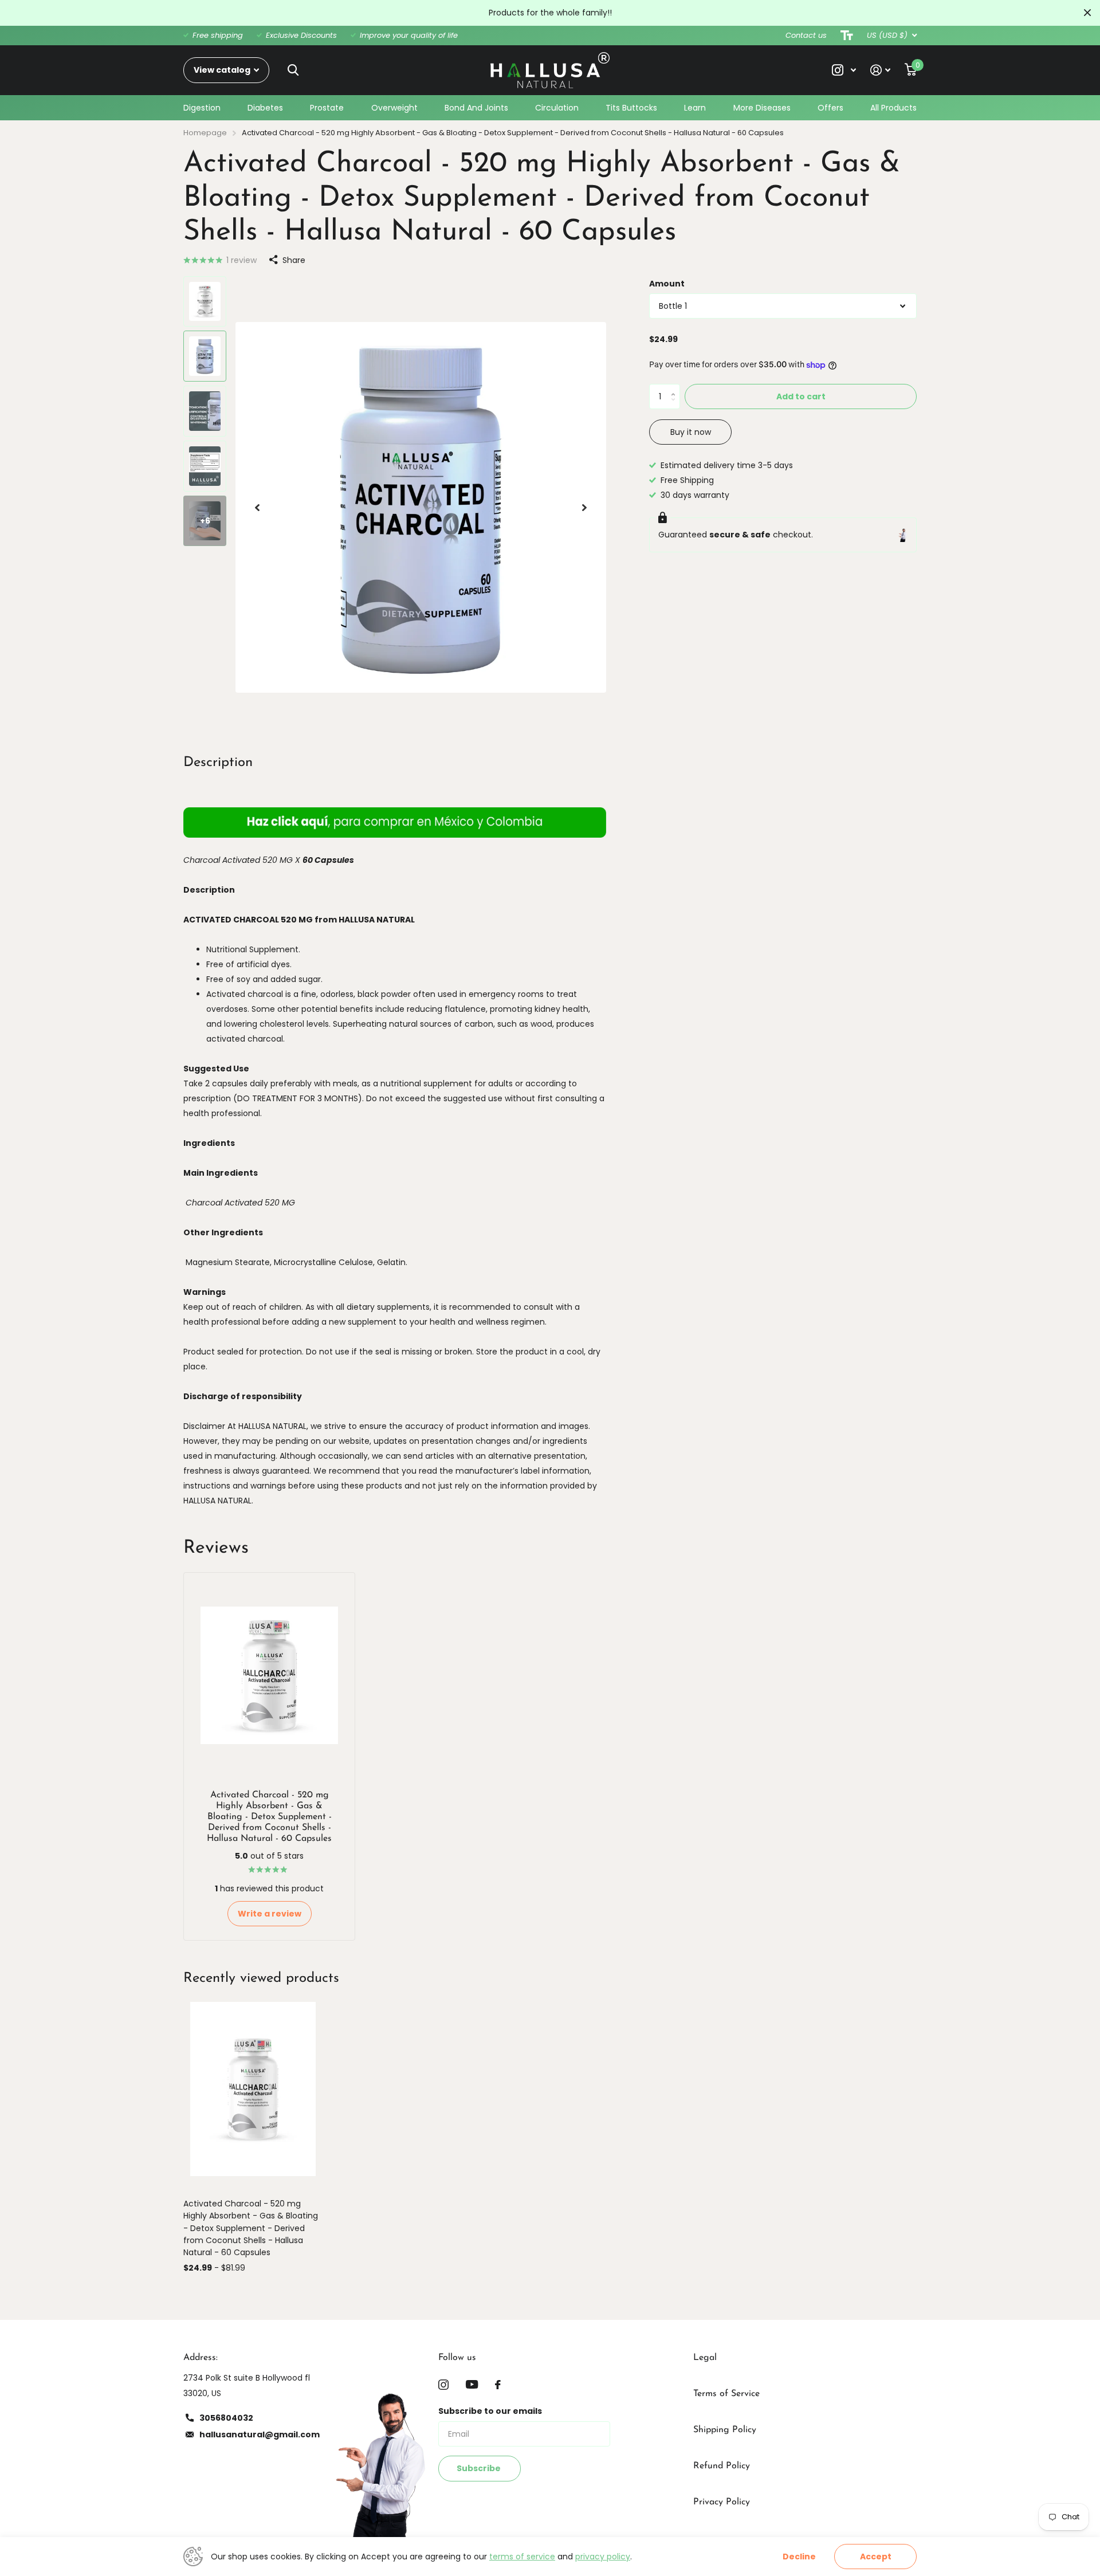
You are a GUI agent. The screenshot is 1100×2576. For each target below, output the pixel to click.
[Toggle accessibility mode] (847, 36)
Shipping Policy (725, 2430)
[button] (257, 508)
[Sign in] (881, 70)
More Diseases (762, 108)
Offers (830, 108)
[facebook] (498, 2385)
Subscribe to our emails (490, 2411)
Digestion (202, 108)
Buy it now (691, 432)
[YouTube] (472, 2384)
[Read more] (844, 70)
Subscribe (480, 2468)
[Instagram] (443, 2385)
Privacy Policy (722, 2502)
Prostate (327, 108)
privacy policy (603, 2557)
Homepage (205, 133)
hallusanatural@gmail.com (260, 2434)
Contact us (806, 35)
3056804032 (226, 2418)
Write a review (270, 1914)
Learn (695, 108)
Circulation (557, 108)
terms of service (522, 2557)
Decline (799, 2557)
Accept (876, 2557)
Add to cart (801, 396)
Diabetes (265, 108)
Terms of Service (726, 2394)
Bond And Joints (476, 108)
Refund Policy (722, 2466)
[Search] (293, 70)
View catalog (223, 70)
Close (1087, 13)
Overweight (394, 108)
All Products (893, 108)
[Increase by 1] (676, 387)
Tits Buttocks (631, 108)
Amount (667, 284)
